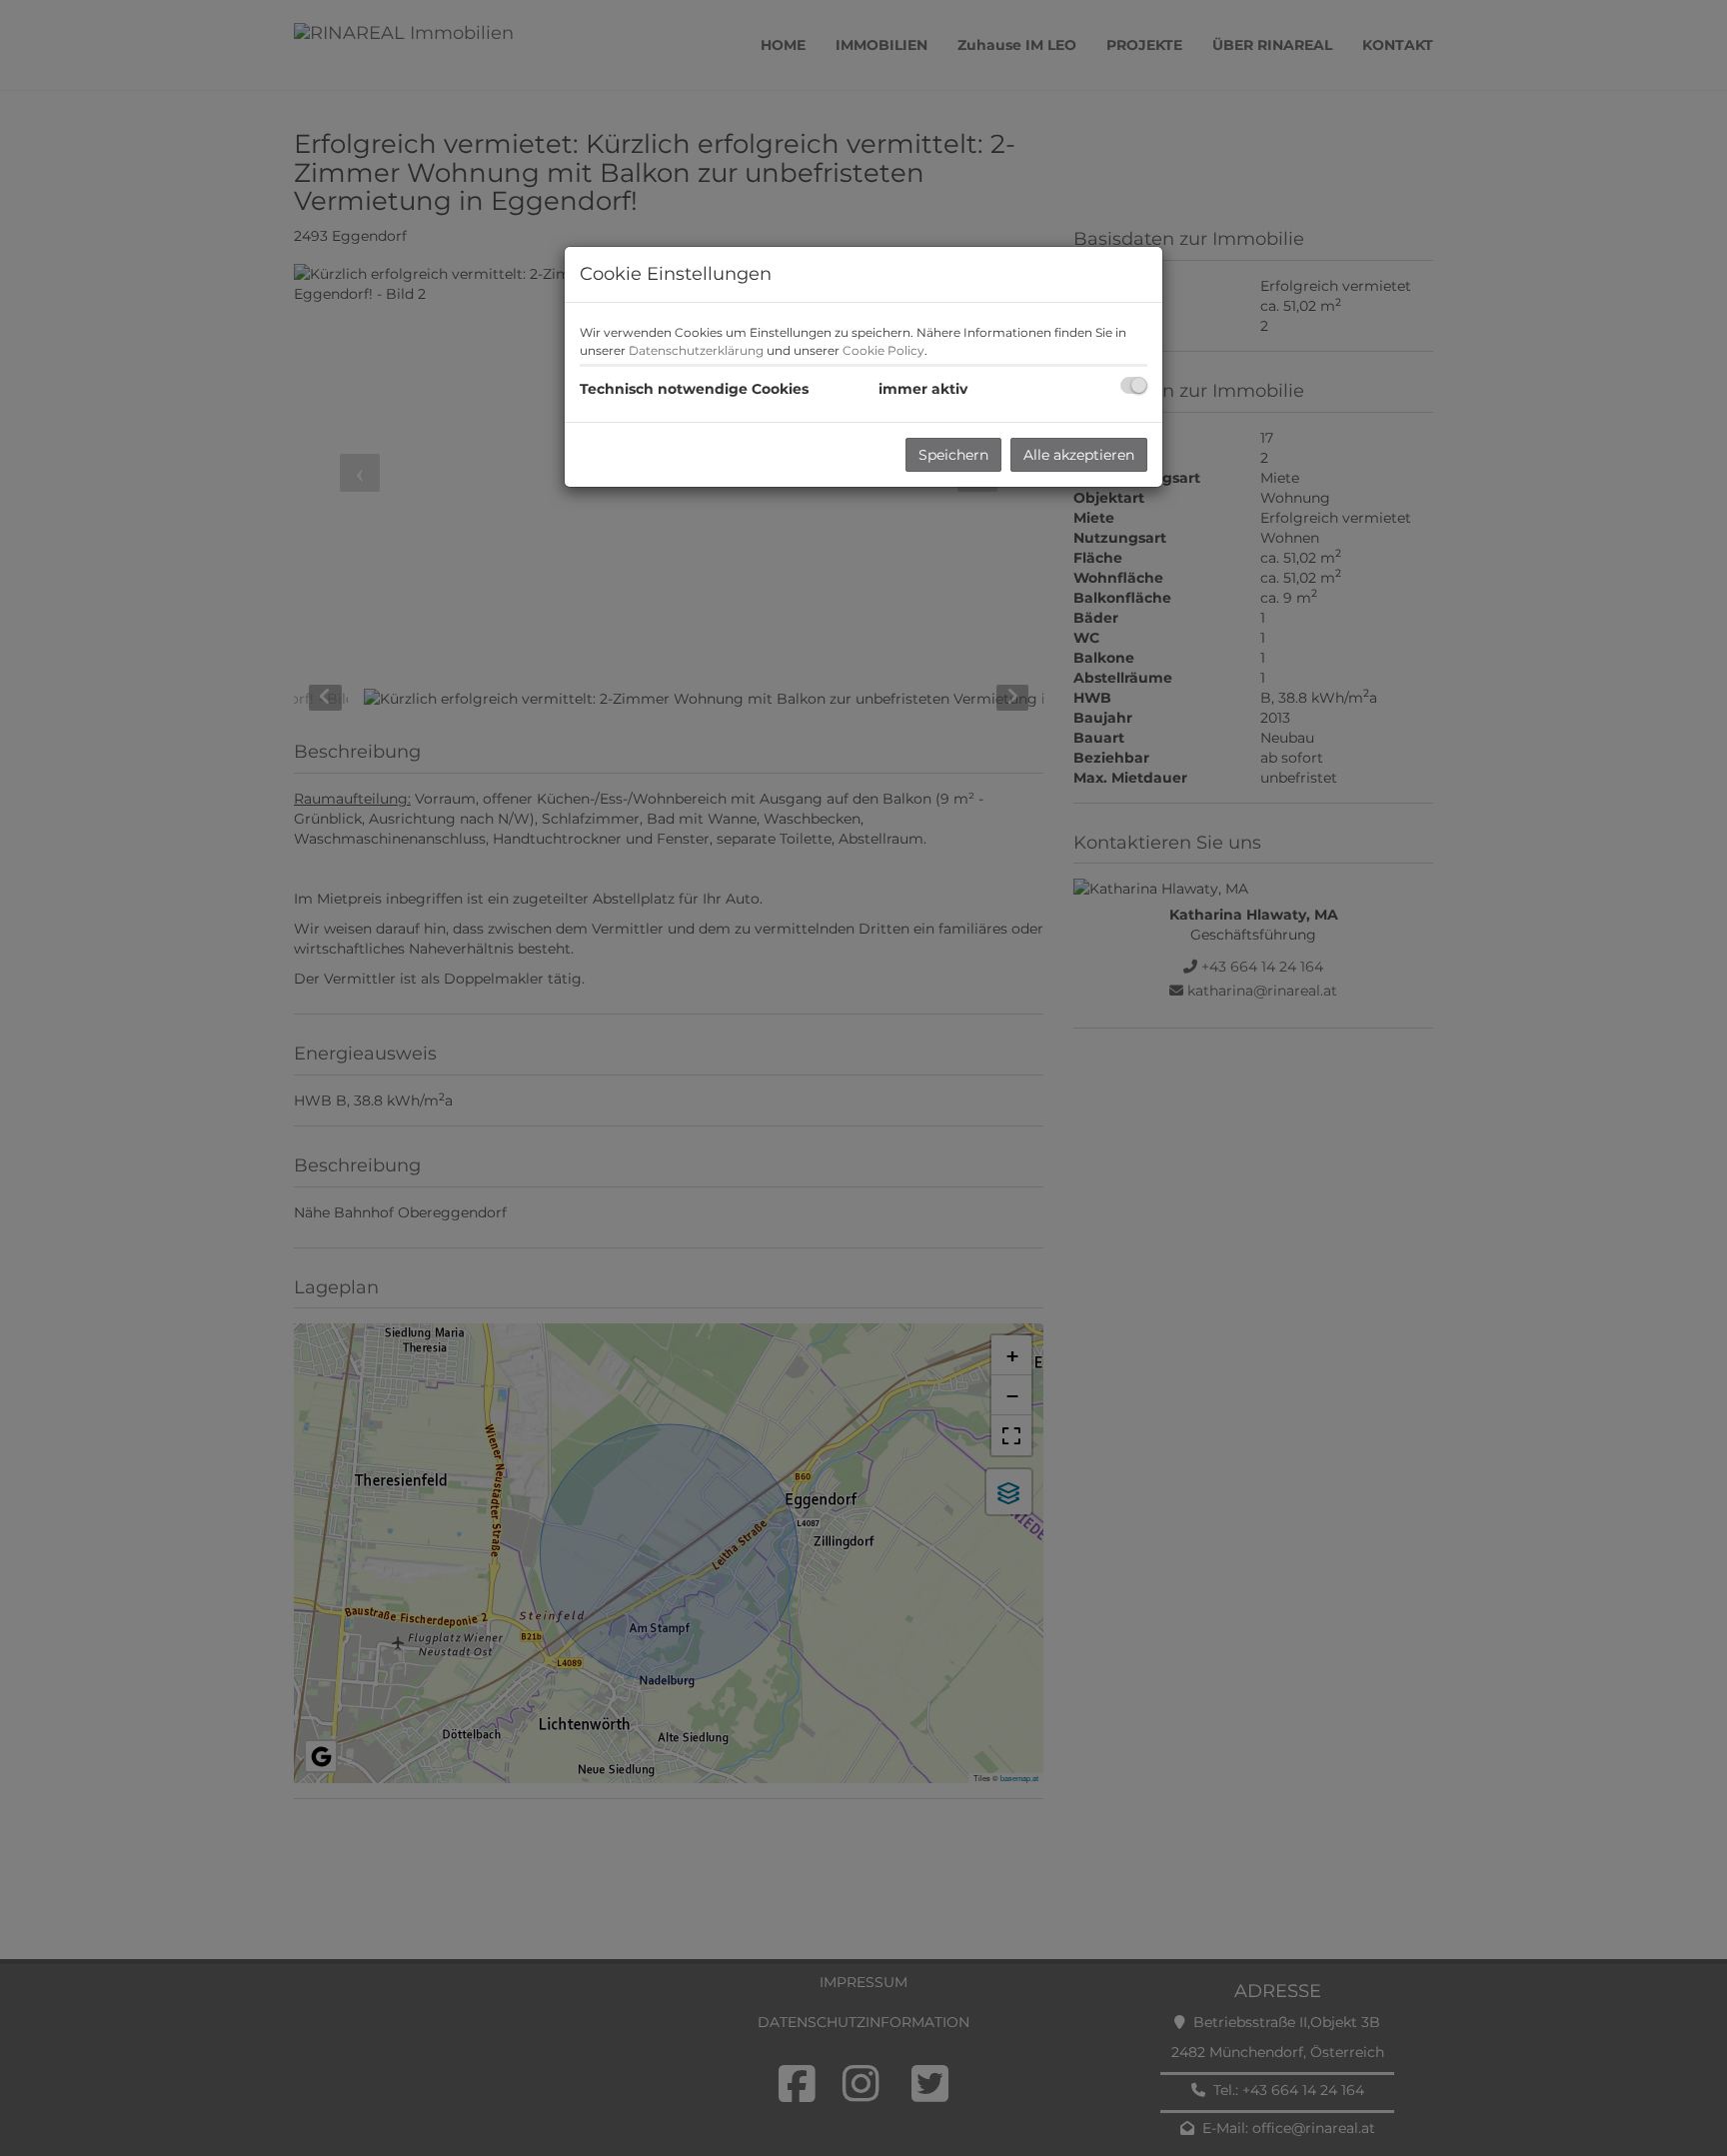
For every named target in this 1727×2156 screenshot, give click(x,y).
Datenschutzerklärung (696, 350)
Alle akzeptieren (1079, 455)
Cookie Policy (883, 350)
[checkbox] (1134, 385)
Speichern (953, 455)
